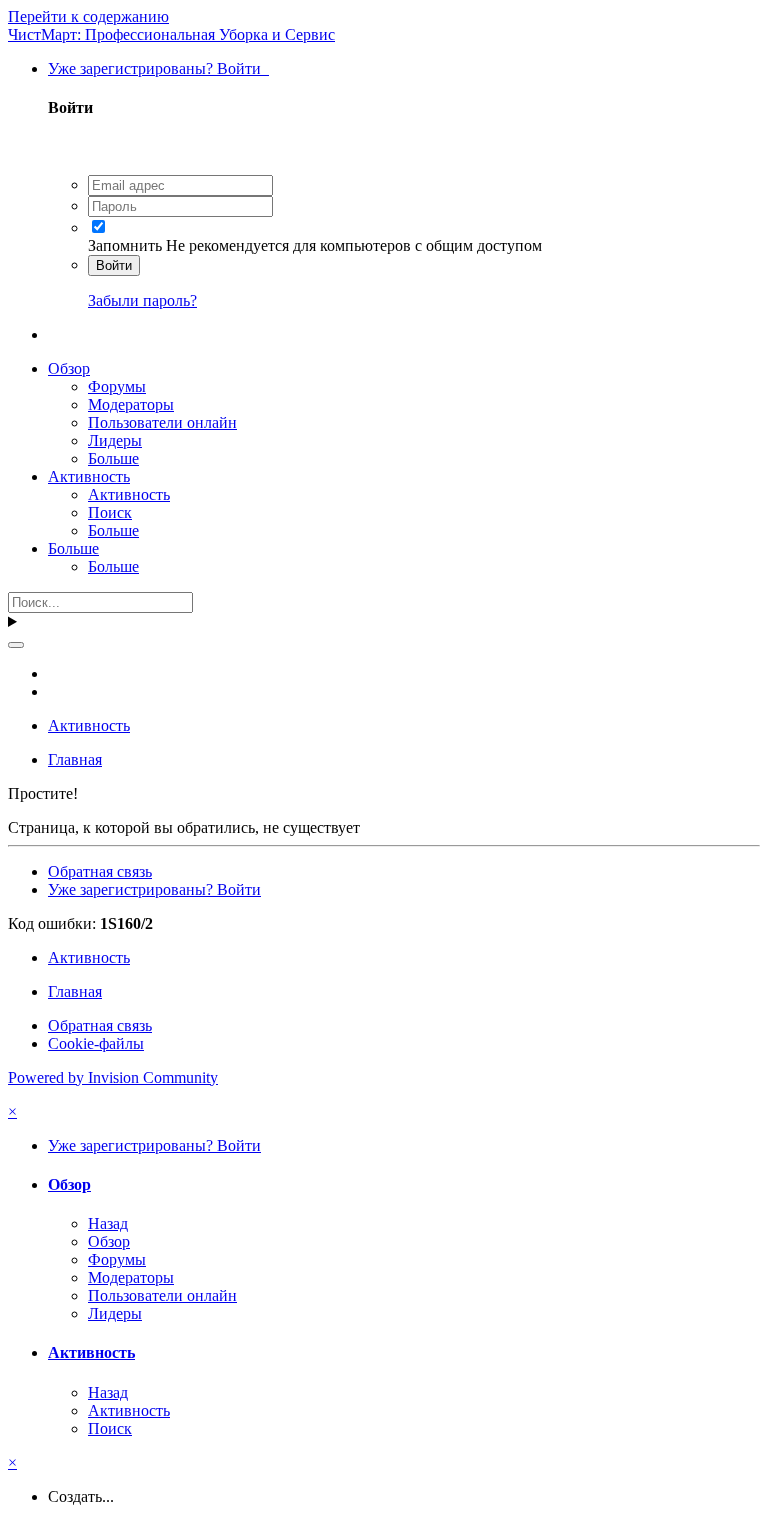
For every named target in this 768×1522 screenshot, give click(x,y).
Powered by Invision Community (113, 1077)
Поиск (110, 512)
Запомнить (125, 245)
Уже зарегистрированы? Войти (158, 68)
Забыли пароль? (142, 300)
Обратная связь (100, 871)
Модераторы (131, 404)
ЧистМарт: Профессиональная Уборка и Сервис (171, 34)
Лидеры (115, 440)
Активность (89, 476)
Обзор (69, 368)
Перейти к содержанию (88, 16)
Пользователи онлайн (162, 422)
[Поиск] (16, 645)
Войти (114, 265)
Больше (113, 458)
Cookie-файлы (96, 1043)
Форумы (117, 386)
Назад (108, 1223)
